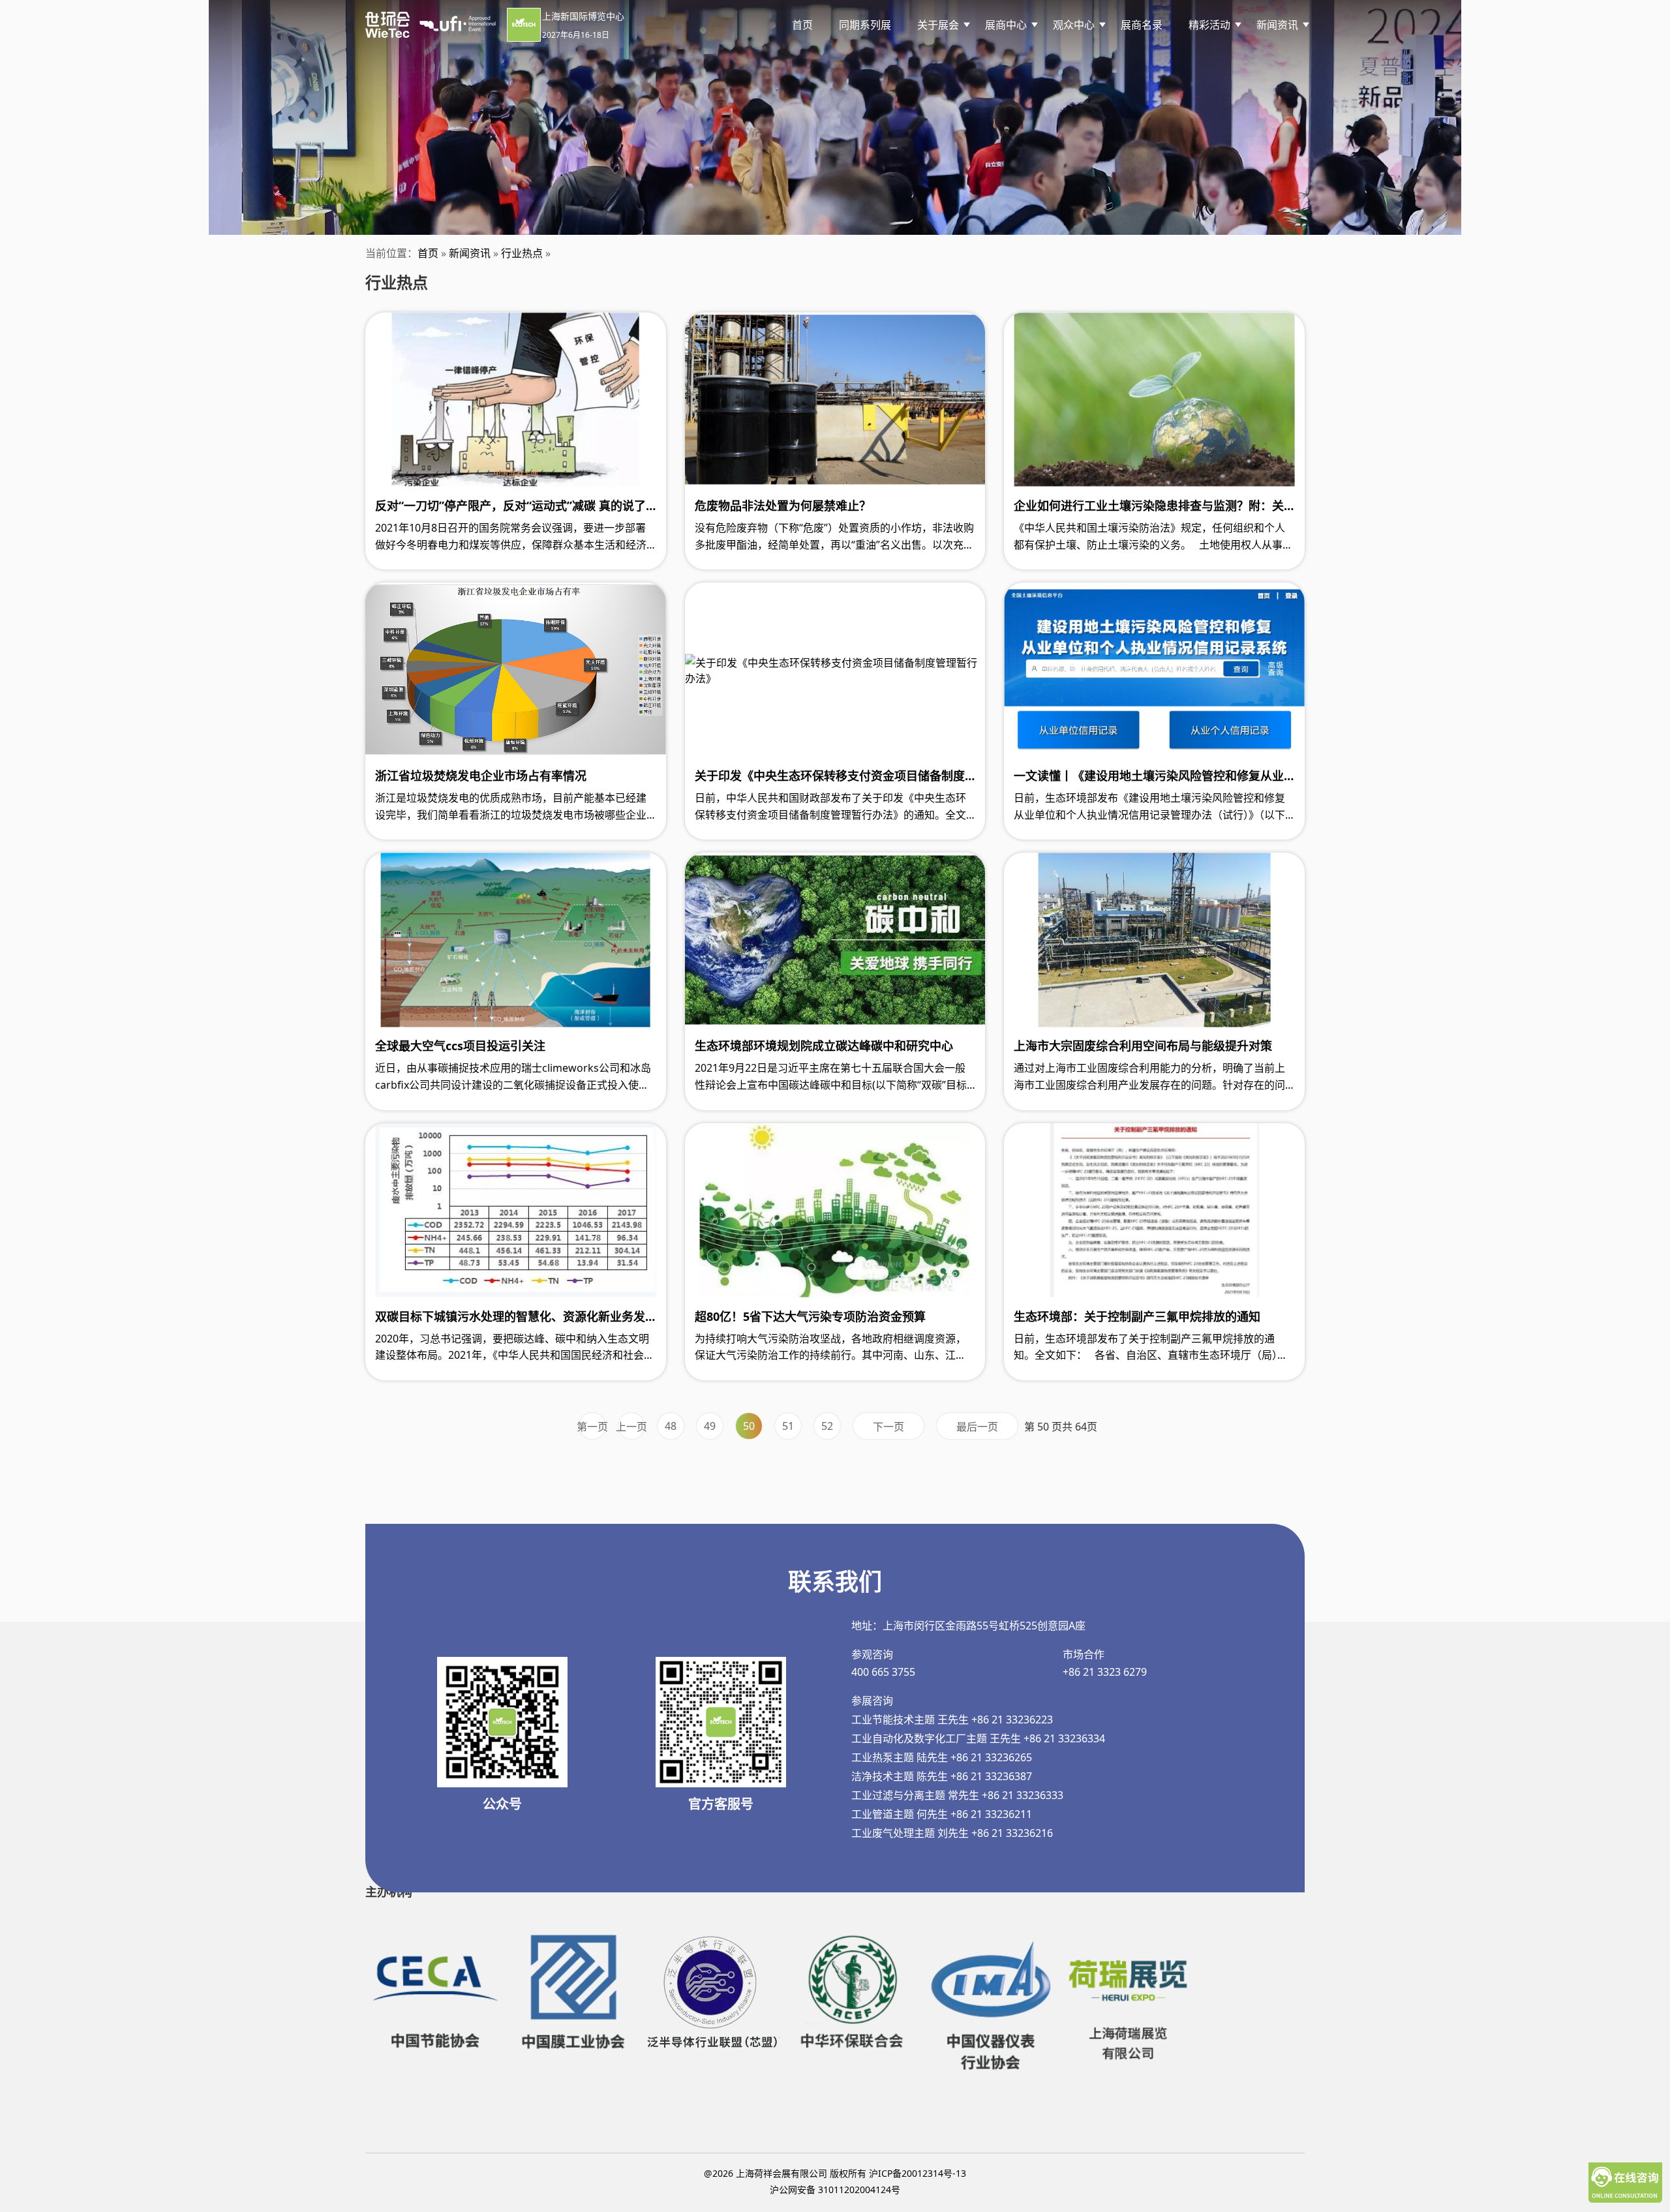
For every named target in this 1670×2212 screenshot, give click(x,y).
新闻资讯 (470, 253)
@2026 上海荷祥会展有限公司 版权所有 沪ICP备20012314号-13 (835, 2173)
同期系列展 (865, 25)
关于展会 (938, 25)
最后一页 (977, 1427)
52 (827, 1426)
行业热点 (522, 253)
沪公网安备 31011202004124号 (835, 2189)
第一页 (592, 1427)
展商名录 (1142, 25)
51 (788, 1426)
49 (710, 1426)
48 (671, 1426)
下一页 (888, 1427)
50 (749, 1426)
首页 (802, 25)
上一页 (631, 1427)
